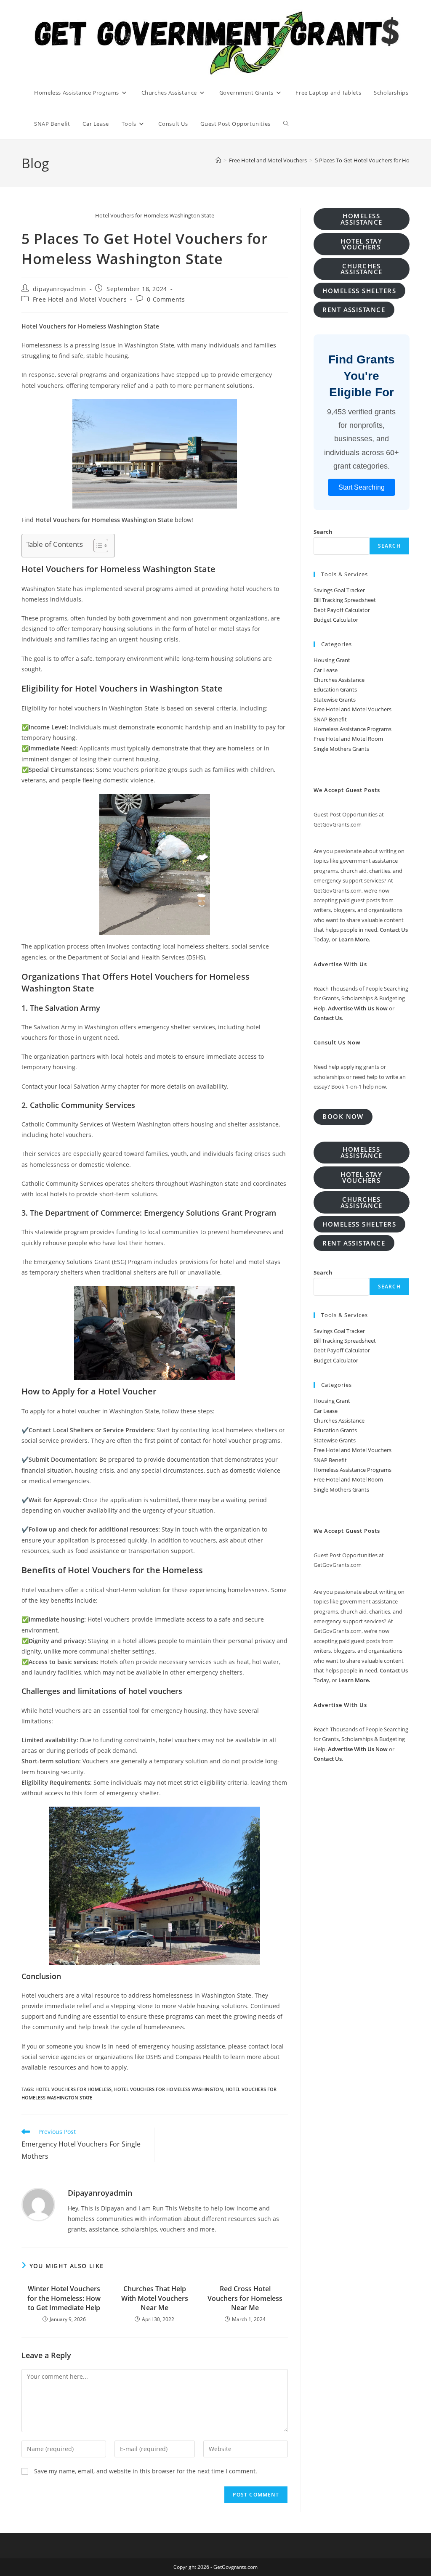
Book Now (343, 1116)
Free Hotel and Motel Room (348, 739)
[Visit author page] (38, 2204)
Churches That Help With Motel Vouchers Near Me (155, 2298)
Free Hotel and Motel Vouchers (80, 299)
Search (323, 532)
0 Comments (166, 299)
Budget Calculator (336, 620)
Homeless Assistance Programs (353, 729)
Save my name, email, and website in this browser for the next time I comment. (146, 2471)
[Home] (218, 160)
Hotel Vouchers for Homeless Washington (169, 2089)
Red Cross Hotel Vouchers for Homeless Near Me (245, 2298)
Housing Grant (332, 660)
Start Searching (362, 487)
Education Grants (335, 689)
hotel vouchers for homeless (73, 2089)
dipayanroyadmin (60, 289)
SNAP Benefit (330, 719)
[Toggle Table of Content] (97, 546)
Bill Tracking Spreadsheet (345, 600)
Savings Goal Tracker (339, 590)
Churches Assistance (339, 680)
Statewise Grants (335, 700)
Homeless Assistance (362, 219)
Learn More (354, 939)
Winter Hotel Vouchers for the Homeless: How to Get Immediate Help (64, 2298)
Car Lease (326, 670)
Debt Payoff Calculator (342, 610)
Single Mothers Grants (341, 749)
